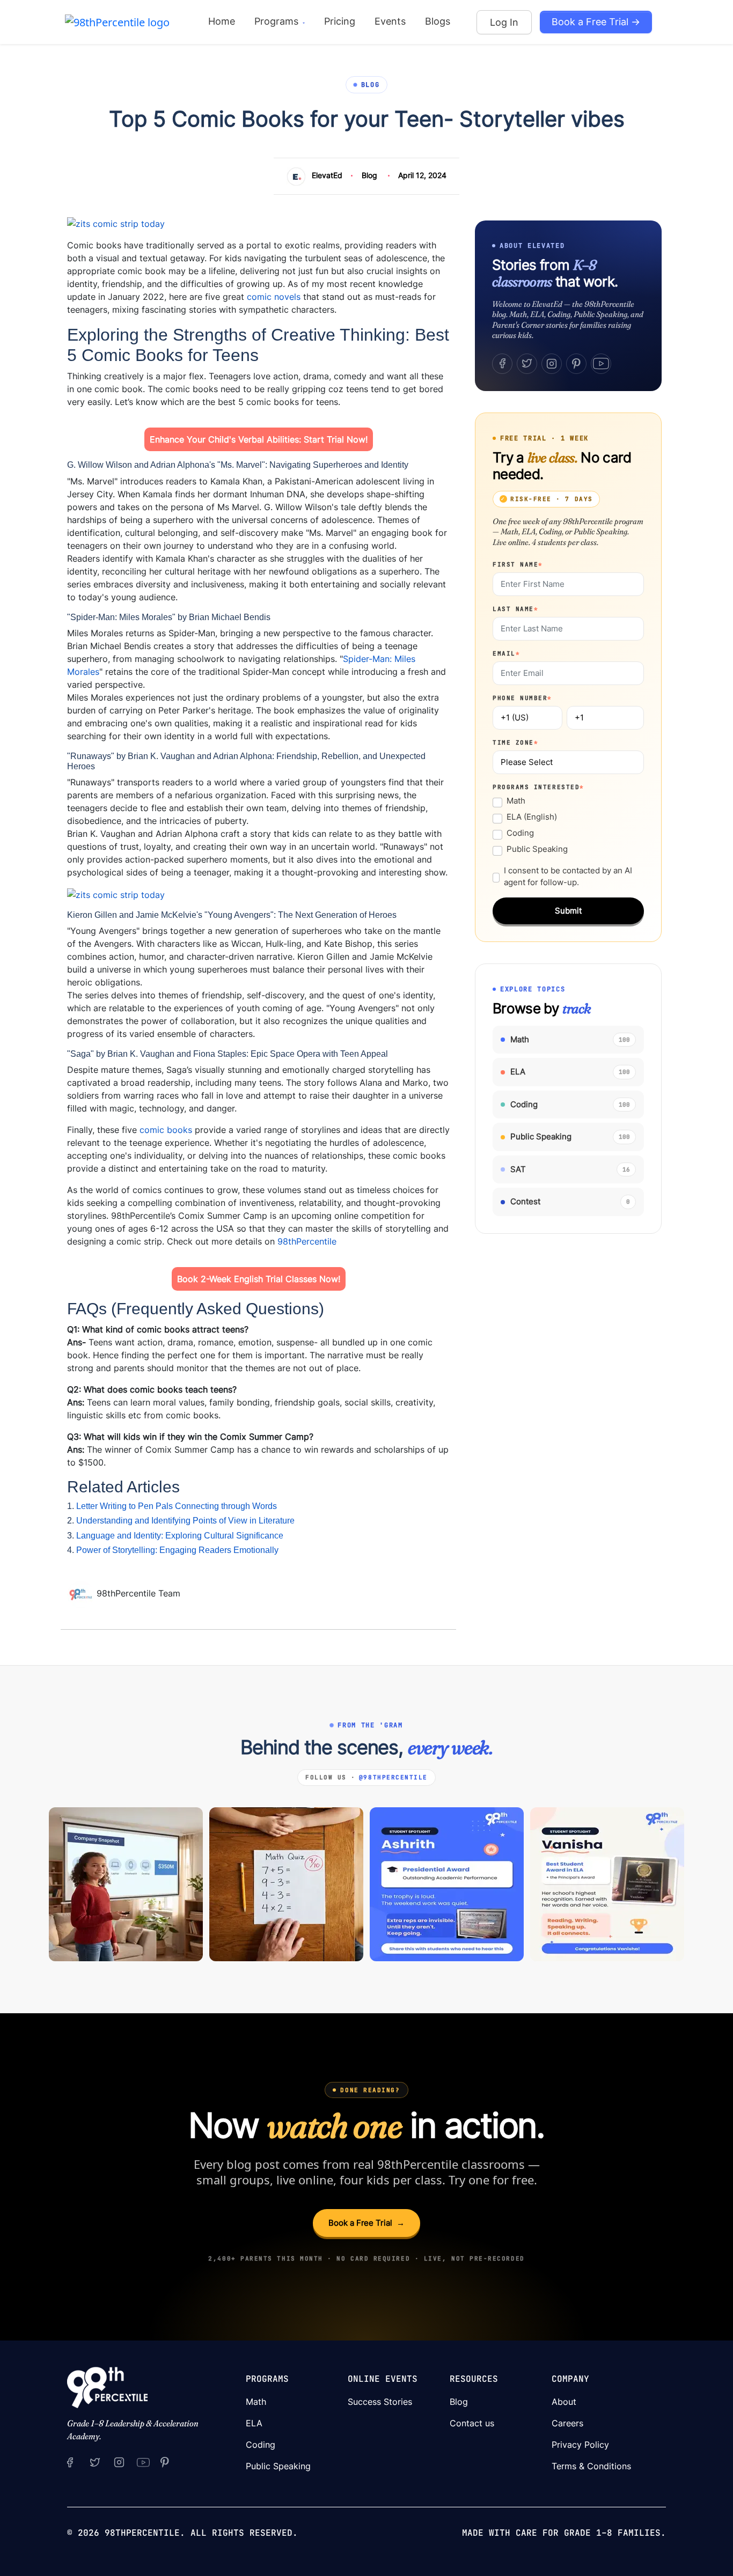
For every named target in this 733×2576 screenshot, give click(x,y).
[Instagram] (552, 364)
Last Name (515, 609)
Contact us (472, 2423)
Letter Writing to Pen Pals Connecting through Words (177, 1506)
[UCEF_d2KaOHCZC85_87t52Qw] (143, 2462)
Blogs (438, 21)
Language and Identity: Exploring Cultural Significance (180, 1536)
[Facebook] (502, 364)
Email (506, 653)
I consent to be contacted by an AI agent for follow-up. (568, 877)
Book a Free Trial (366, 2223)
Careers (567, 2423)
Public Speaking (537, 849)
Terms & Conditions (591, 2466)
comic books (166, 1130)
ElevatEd (327, 175)
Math (516, 801)
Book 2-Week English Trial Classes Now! (259, 1279)
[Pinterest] (576, 364)
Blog (369, 175)
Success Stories (380, 2402)
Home (222, 21)
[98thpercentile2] (70, 2462)
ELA (254, 2423)
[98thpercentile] (119, 2462)
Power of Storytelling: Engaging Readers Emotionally (177, 1550)
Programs (278, 21)
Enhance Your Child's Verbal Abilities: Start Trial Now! (259, 439)
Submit (568, 911)
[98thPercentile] (117, 21)
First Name (518, 564)
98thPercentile (307, 1241)
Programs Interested (538, 787)
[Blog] (82, 1593)
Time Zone (515, 742)
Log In (504, 22)
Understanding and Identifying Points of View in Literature (185, 1521)
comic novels (274, 297)
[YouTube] (601, 364)
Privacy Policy (580, 2445)
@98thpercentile (393, 1777)
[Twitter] (527, 364)
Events (390, 21)
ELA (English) (532, 817)
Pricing (340, 21)
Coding (520, 833)
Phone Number (522, 698)
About (564, 2402)
